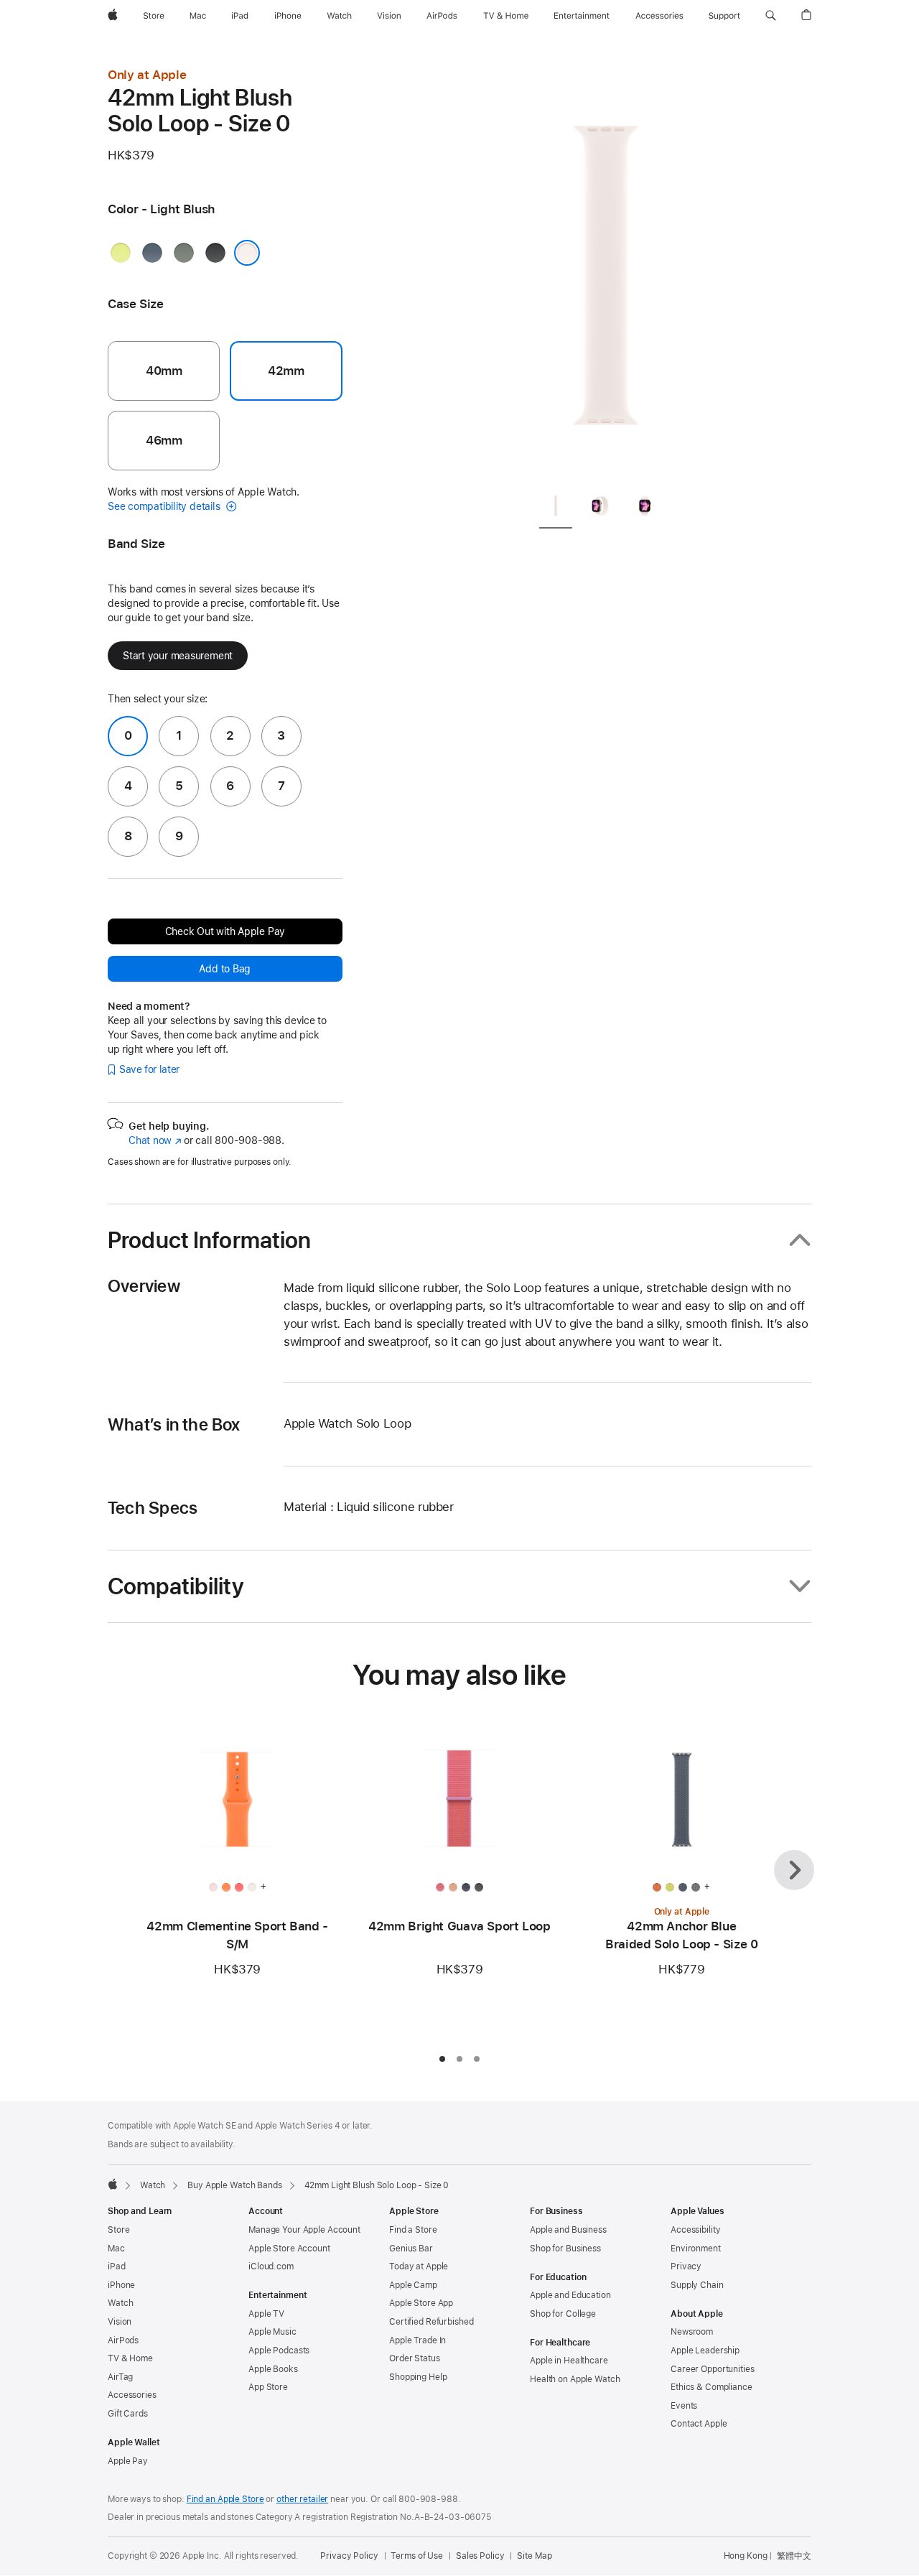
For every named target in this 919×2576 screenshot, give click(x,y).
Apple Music (272, 2332)
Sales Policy (480, 2556)
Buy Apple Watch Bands (234, 2185)
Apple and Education (570, 2295)
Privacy (686, 2266)
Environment (696, 2249)
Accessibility (695, 2230)
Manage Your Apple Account (304, 2230)
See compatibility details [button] (165, 506)
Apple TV (266, 2314)
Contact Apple (699, 2424)
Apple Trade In (417, 2340)
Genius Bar (411, 2249)
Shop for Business (565, 2249)
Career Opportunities (713, 2369)
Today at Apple (419, 2266)
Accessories (132, 2395)
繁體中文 (794, 2556)
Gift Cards (128, 2414)
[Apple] (113, 2184)
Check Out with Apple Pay (225, 931)
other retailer (302, 2499)
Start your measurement (178, 656)
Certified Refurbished (431, 2322)
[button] (771, 16)
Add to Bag (225, 969)
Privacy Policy (349, 2556)
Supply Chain (697, 2285)
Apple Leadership (705, 2351)
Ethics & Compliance (712, 2387)
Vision (120, 2322)
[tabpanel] (606, 273)
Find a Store (413, 2230)
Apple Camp (413, 2285)
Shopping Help (418, 2377)
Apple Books (273, 2369)
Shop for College (563, 2314)
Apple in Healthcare (569, 2361)
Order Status (415, 2358)
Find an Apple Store (225, 2499)
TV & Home (130, 2358)
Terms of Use (417, 2556)
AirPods (123, 2340)
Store (118, 2230)
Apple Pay (128, 2461)
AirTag (120, 2377)
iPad (117, 2266)
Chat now (155, 1140)
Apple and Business (568, 2230)
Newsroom (692, 2332)
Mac (116, 2249)
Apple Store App (421, 2303)
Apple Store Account (289, 2249)
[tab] (556, 508)
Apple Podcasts (279, 2351)
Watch (153, 2185)
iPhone (121, 2285)
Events (684, 2406)
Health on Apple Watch (575, 2379)
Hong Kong (746, 2556)
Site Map (534, 2556)
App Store (268, 2387)
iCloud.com (271, 2266)
